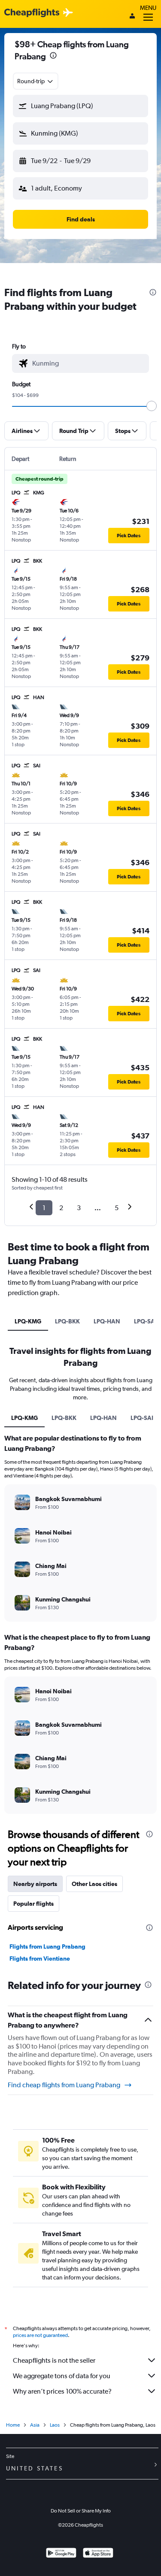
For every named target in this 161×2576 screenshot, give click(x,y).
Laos (55, 2425)
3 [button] (79, 1208)
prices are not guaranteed (40, 2335)
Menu (148, 8)
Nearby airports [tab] (35, 1884)
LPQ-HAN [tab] (107, 1321)
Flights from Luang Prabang (47, 1946)
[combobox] (36, 81)
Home (13, 2425)
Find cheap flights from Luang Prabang (64, 2085)
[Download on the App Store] (98, 2554)
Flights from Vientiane (40, 1958)
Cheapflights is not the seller (54, 2360)
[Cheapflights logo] (32, 13)
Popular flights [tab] (33, 1904)
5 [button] (117, 1208)
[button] (53, 56)
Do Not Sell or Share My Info (81, 2511)
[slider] (152, 406)
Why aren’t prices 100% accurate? (62, 2391)
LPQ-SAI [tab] (142, 1418)
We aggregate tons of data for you (62, 2376)
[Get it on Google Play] (61, 2554)
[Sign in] (132, 17)
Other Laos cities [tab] (94, 1884)
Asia (35, 2425)
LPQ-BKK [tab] (67, 1321)
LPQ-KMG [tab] (28, 1321)
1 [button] (44, 1208)
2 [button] (61, 1208)
